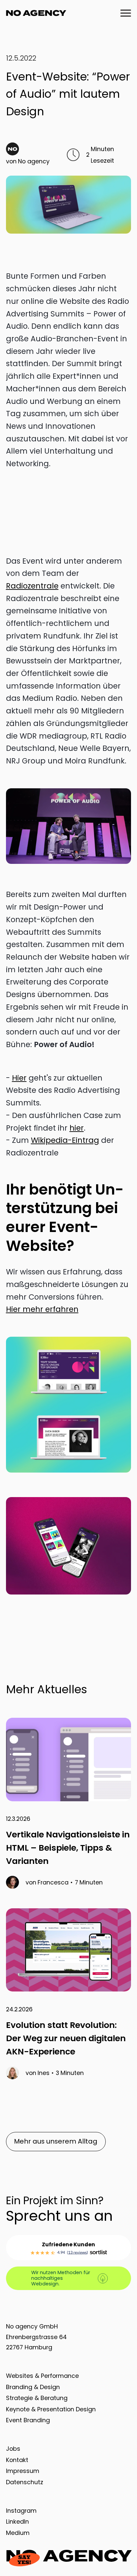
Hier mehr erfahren (42, 1309)
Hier (19, 1078)
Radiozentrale (32, 586)
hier (77, 1128)
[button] (123, 13)
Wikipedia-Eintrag (65, 1140)
